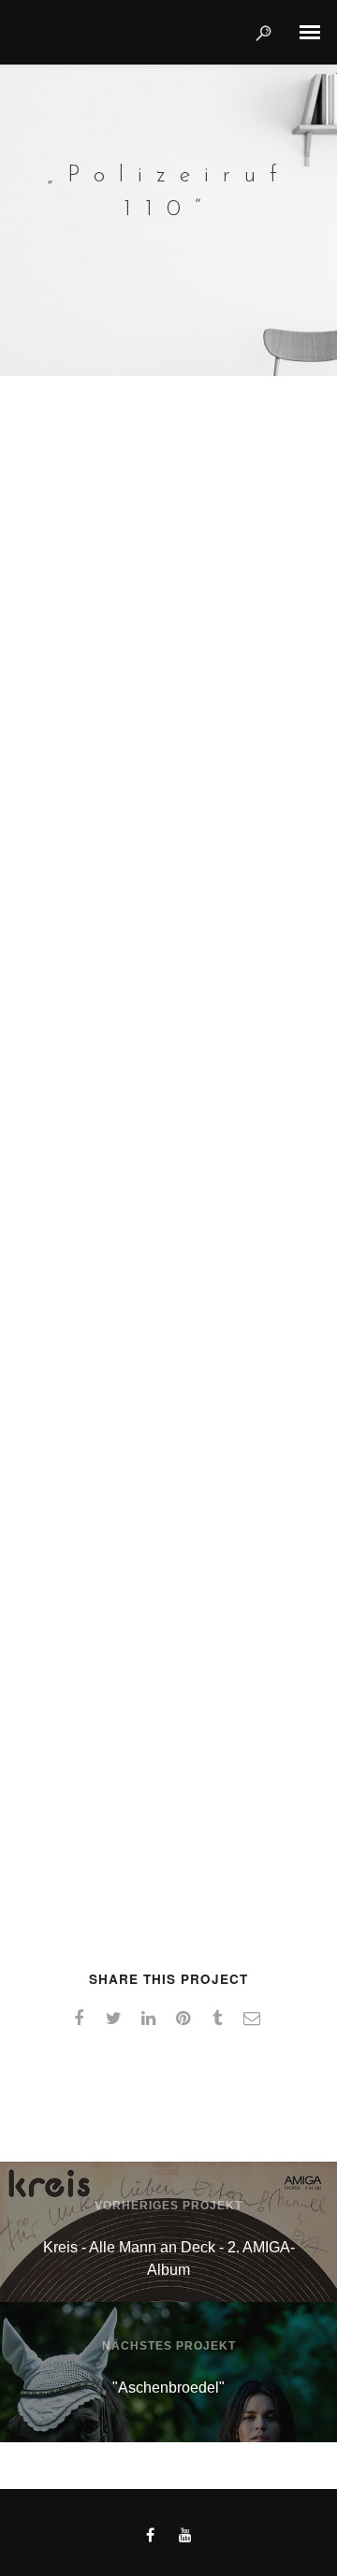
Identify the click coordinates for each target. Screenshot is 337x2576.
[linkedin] (151, 2019)
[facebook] (82, 2019)
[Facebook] (150, 2539)
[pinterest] (186, 2019)
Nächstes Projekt (169, 2346)
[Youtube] (185, 2539)
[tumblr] (220, 2019)
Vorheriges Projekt (168, 2206)
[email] (255, 2019)
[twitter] (117, 2019)
